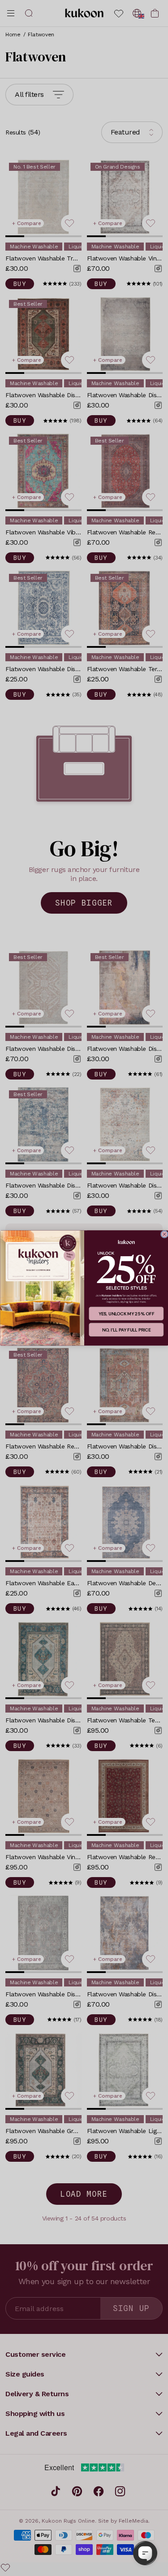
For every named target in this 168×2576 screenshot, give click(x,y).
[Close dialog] (164, 1234)
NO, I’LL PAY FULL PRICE (126, 1330)
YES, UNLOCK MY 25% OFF (126, 1314)
